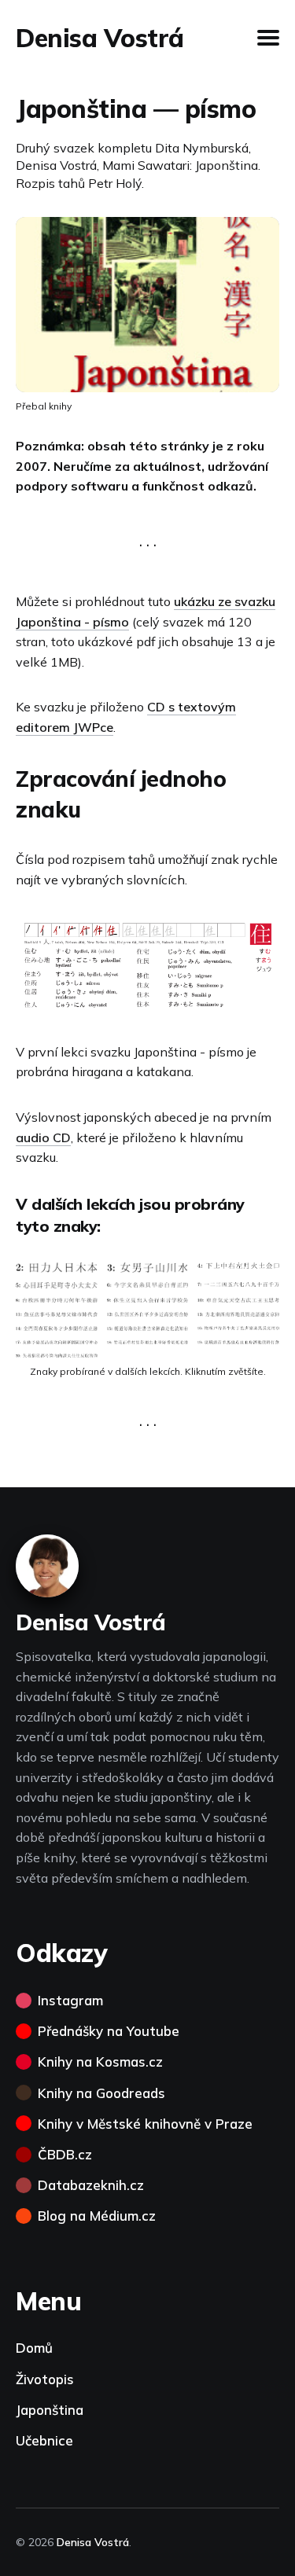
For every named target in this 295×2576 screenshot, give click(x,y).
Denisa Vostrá (100, 38)
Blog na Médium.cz (97, 2216)
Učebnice (44, 2440)
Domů (34, 2348)
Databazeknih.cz (91, 2185)
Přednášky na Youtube (109, 2031)
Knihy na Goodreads (101, 2093)
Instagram (70, 2000)
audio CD (43, 1137)
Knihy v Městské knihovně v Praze (145, 2124)
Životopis (45, 2379)
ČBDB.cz (65, 2154)
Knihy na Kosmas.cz (100, 2062)
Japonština (50, 2410)
